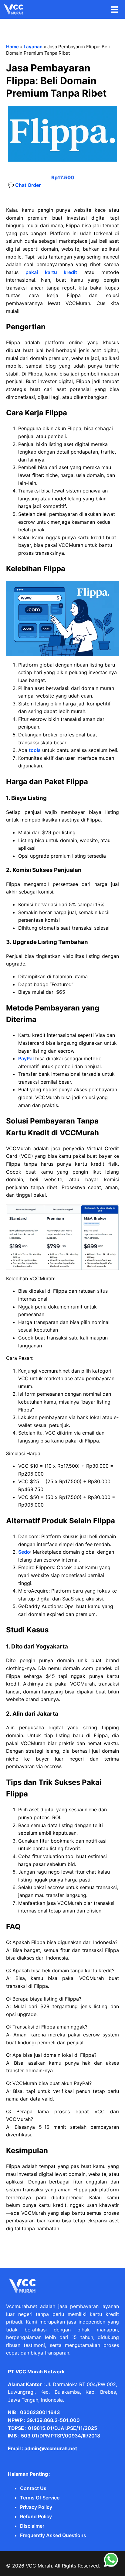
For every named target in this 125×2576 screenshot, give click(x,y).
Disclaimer (32, 2526)
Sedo (24, 1552)
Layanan (33, 47)
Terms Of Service (40, 2498)
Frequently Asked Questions (53, 2535)
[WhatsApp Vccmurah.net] (111, 2566)
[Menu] (115, 10)
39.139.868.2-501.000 (53, 2420)
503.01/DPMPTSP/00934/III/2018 (61, 2436)
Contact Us (33, 2488)
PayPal (26, 1058)
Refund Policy (36, 2516)
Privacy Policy (36, 2507)
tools (35, 750)
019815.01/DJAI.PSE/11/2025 (62, 2428)
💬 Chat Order (24, 185)
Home (12, 47)
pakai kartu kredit (51, 272)
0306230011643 (40, 2412)
